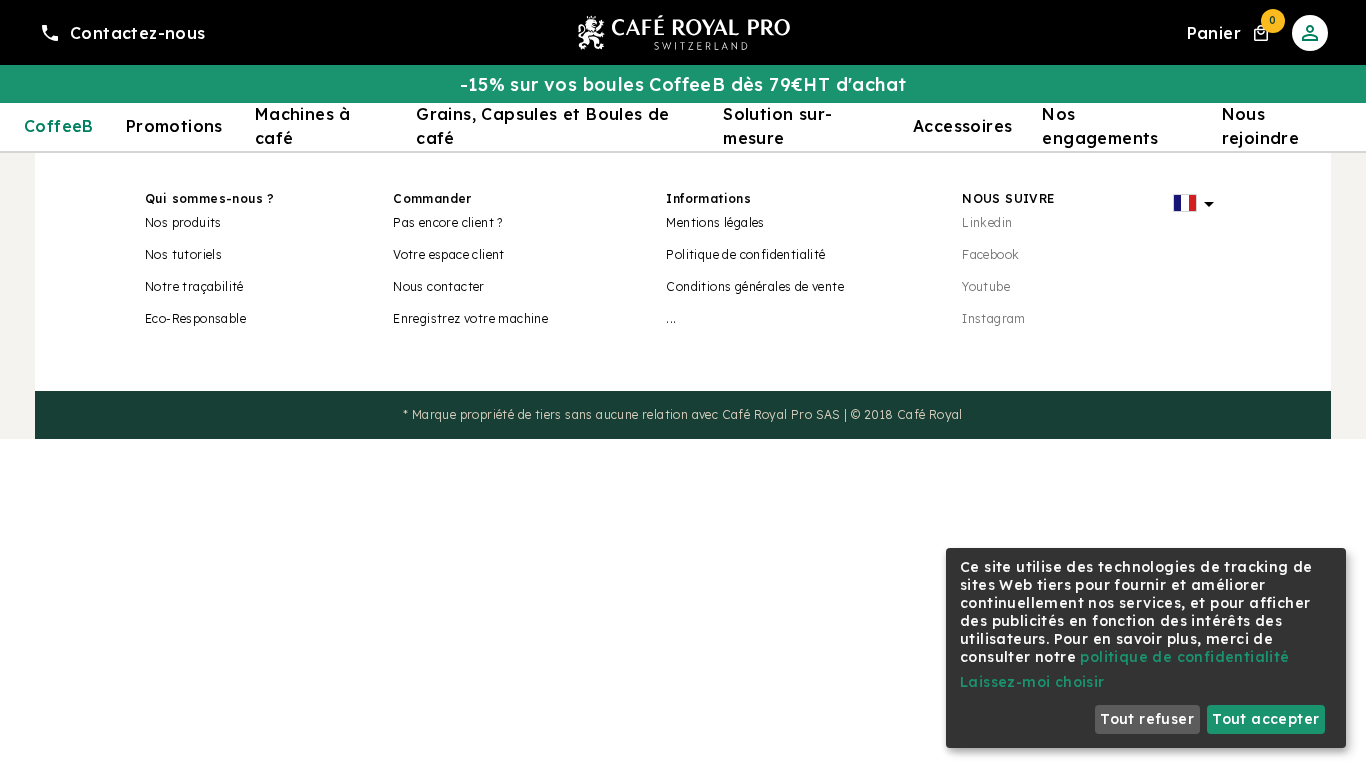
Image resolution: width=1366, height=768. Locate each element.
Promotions (174, 126)
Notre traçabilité (194, 286)
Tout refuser (1147, 719)
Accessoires (962, 126)
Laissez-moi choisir (1032, 682)
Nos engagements (1100, 126)
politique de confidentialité (1184, 657)
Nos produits (183, 222)
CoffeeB (59, 126)
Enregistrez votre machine (470, 318)
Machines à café (303, 126)
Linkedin (987, 222)
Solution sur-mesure (777, 126)
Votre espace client (449, 254)
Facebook (990, 254)
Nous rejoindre (1261, 126)
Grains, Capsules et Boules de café (543, 126)
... (671, 318)
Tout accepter (1265, 719)
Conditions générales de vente (755, 286)
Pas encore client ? (448, 222)
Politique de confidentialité (745, 254)
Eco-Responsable (195, 318)
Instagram (994, 318)
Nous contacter (439, 286)
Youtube (986, 286)
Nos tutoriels (183, 254)
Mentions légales (715, 222)
